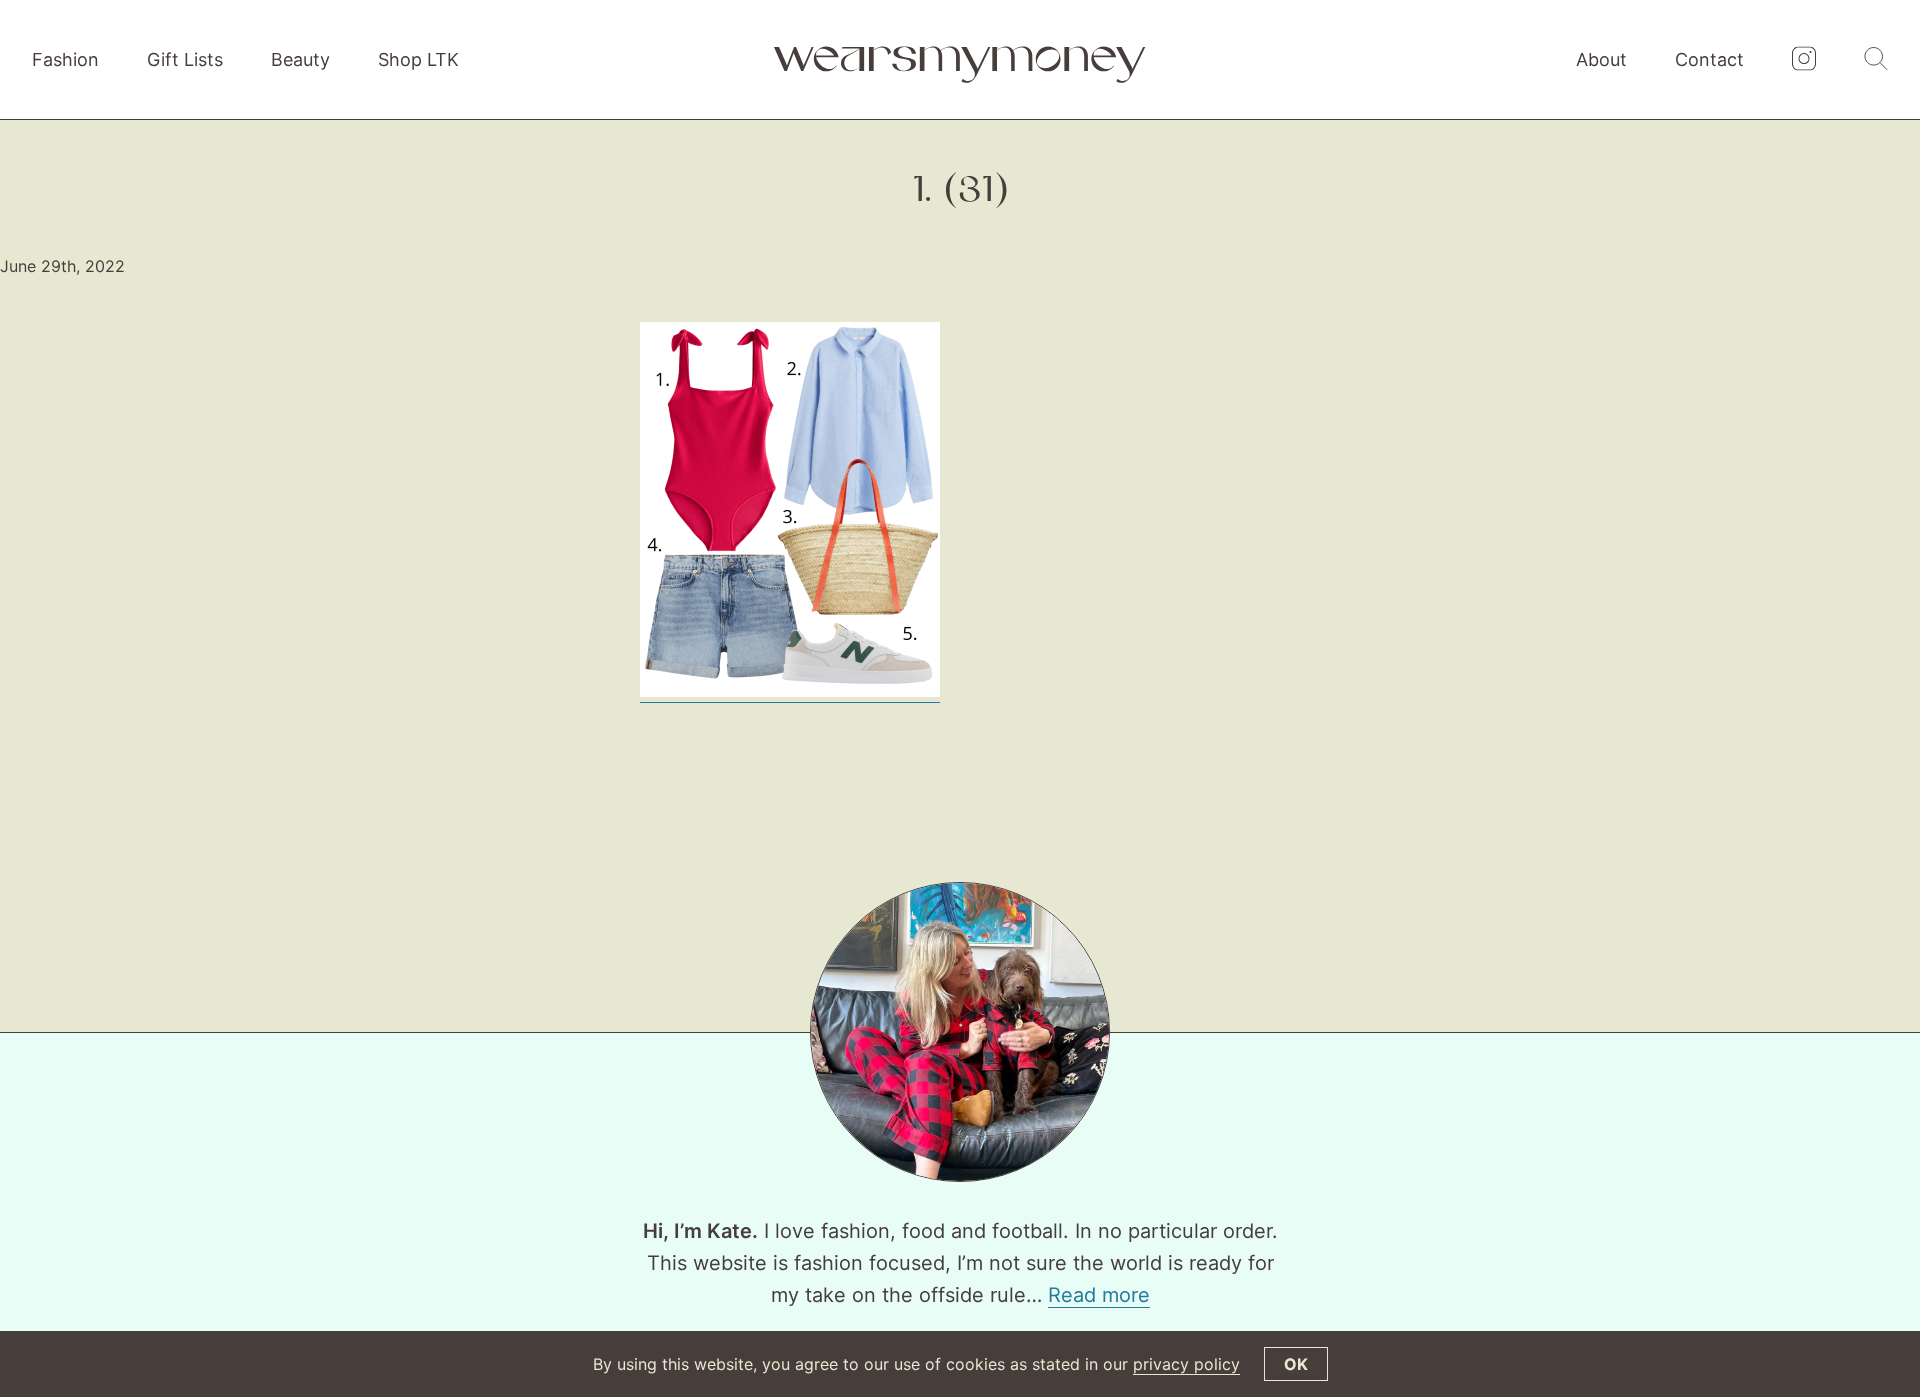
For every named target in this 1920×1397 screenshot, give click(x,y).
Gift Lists (185, 59)
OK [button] (1296, 1364)
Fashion (65, 59)
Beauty (300, 59)
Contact (1709, 59)
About (1601, 59)
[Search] (1876, 60)
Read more (1099, 1295)
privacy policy (1186, 1364)
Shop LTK (418, 59)
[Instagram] (1804, 60)
